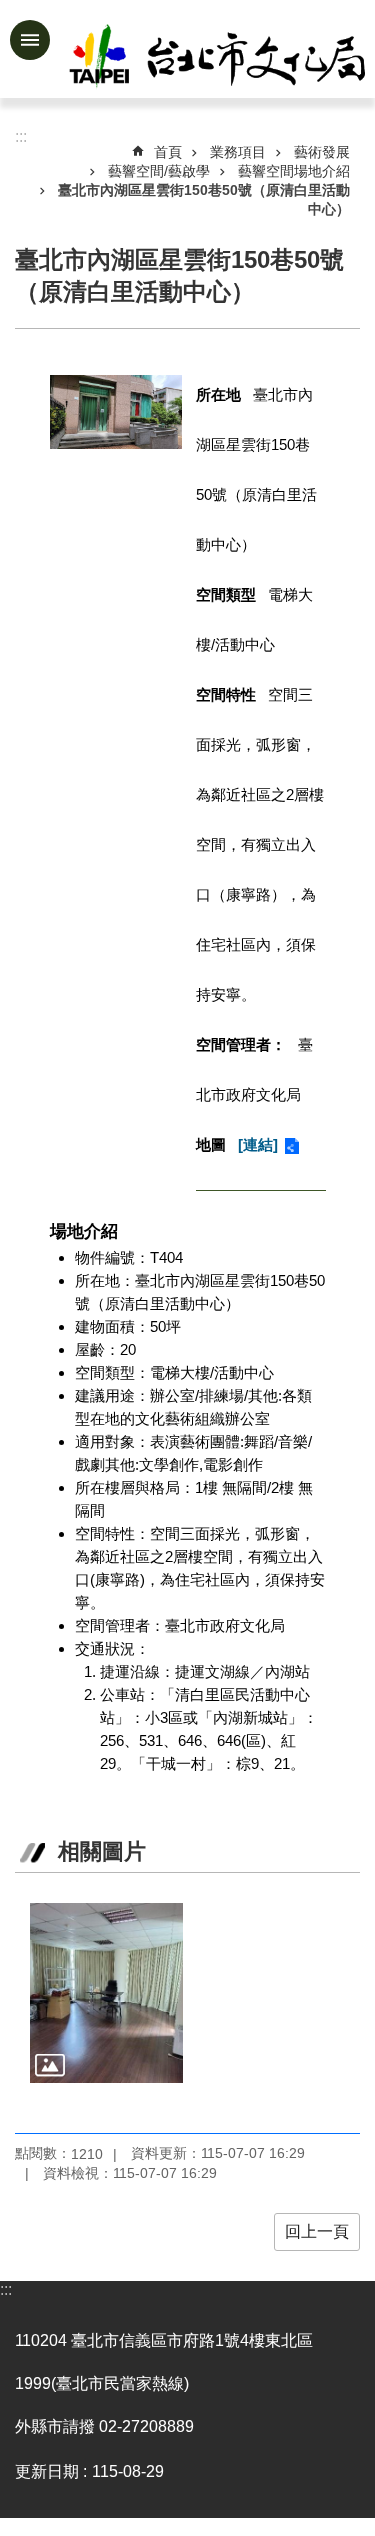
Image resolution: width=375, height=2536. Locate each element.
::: (6, 2289)
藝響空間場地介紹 (294, 171)
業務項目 (238, 152)
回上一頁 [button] (317, 2231)
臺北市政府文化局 (219, 58)
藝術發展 (322, 152)
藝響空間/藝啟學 (159, 171)
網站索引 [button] (30, 40)
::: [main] (21, 136)
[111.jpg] (106, 1993)
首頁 (168, 152)
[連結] (258, 1144)
